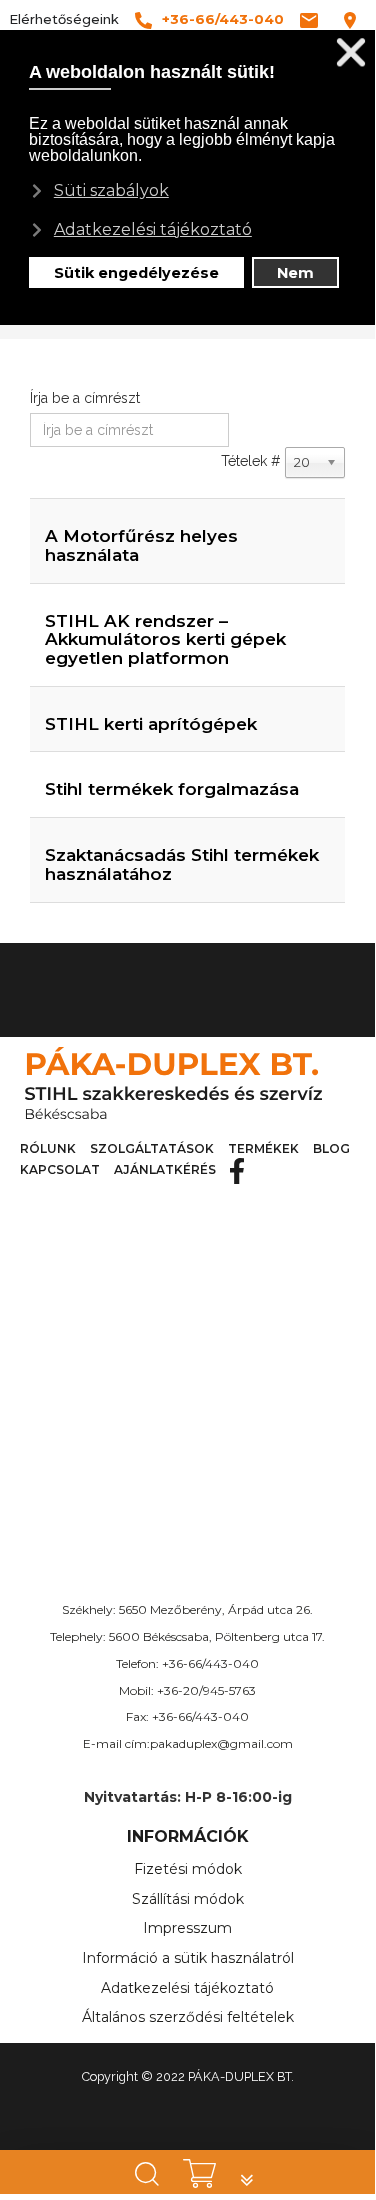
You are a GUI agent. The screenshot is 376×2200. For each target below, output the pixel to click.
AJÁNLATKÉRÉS (165, 1169)
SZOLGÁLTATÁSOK (152, 1148)
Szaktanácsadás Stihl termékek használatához (182, 864)
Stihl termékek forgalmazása (172, 789)
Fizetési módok (188, 1869)
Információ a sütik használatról (188, 1958)
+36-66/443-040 (210, 1663)
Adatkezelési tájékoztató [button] (153, 229)
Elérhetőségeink (64, 19)
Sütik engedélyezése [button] (136, 273)
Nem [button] (295, 273)
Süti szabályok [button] (111, 190)
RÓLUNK (48, 1148)
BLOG (331, 1148)
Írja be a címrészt (87, 398)
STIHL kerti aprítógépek (151, 724)
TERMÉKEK (263, 1148)
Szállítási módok (188, 1899)
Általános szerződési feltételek (188, 2017)
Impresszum (187, 1928)
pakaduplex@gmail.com (221, 1743)
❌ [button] (351, 52)
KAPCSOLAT (60, 1169)
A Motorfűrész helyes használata (141, 545)
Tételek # (251, 461)
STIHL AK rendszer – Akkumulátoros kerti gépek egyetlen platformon (165, 639)
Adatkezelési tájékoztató (187, 1988)
